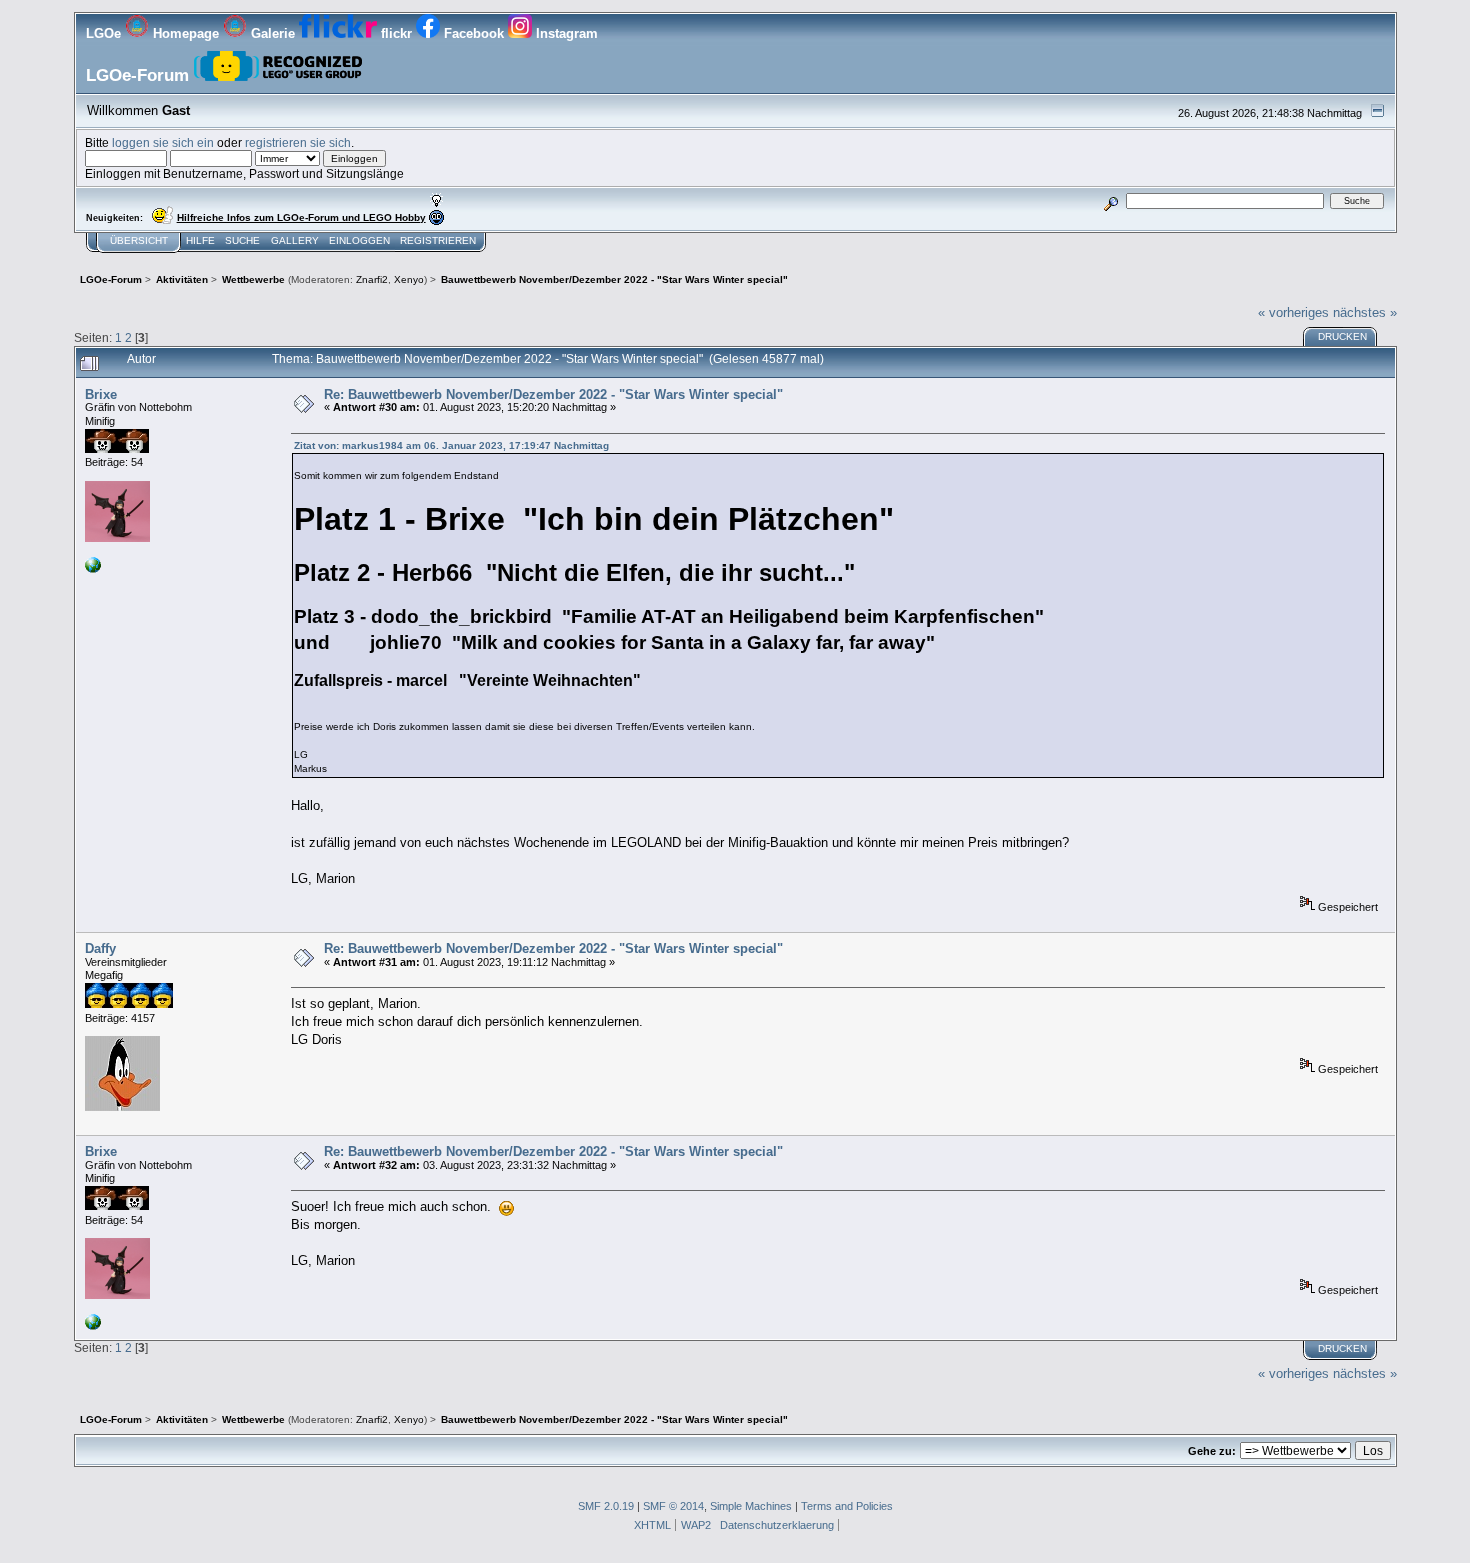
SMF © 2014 (673, 1506)
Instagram (565, 33)
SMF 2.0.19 (606, 1506)
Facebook (474, 33)
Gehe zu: (1212, 1451)
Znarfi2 (372, 279)
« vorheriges (1293, 312)
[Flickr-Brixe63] (93, 569)
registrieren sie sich (298, 142)
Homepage (186, 33)
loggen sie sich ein (163, 142)
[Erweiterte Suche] (1110, 200)
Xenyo (409, 279)
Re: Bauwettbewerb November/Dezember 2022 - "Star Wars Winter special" (553, 394)
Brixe (101, 394)
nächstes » (1365, 312)
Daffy (100, 948)
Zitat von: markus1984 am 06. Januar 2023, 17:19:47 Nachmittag (451, 445)
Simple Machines (751, 1506)
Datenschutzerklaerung (777, 1525)
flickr (396, 33)
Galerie (273, 33)
